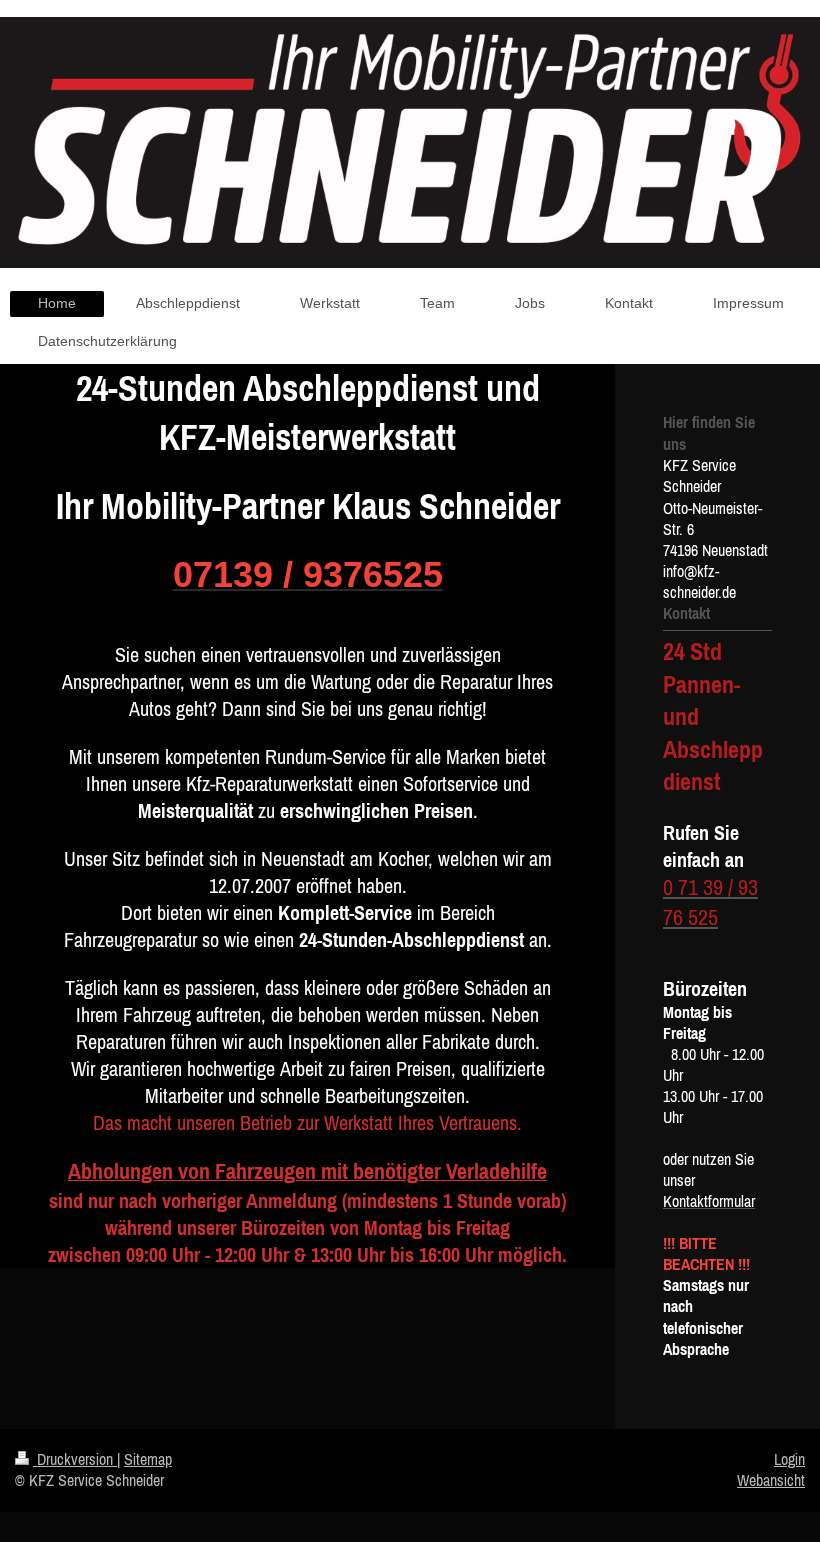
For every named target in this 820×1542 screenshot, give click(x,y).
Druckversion (75, 1459)
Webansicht (771, 1480)
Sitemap (148, 1459)
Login (789, 1459)
